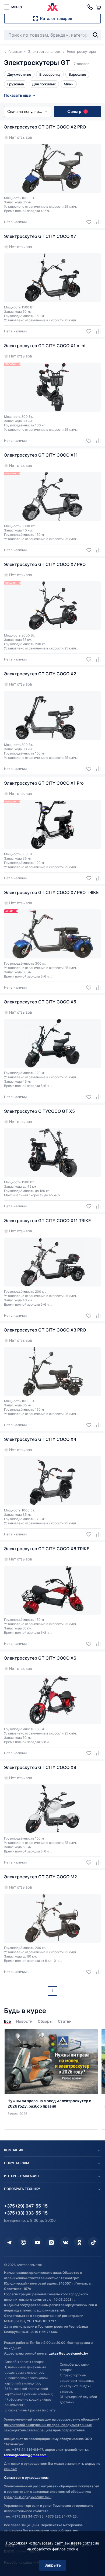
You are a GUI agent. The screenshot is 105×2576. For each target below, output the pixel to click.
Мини (69, 84)
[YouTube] (37, 2243)
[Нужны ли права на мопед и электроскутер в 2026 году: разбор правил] (51, 2079)
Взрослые (77, 74)
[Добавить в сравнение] (96, 222)
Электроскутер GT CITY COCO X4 (40, 1439)
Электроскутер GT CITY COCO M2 (41, 1877)
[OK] (79, 2243)
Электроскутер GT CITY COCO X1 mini (45, 346)
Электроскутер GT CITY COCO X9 (40, 1767)
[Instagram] (51, 2243)
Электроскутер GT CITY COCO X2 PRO (45, 127)
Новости (24, 2021)
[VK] (65, 2243)
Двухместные (19, 74)
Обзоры (45, 2021)
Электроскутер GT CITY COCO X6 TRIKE (47, 1549)
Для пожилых (44, 84)
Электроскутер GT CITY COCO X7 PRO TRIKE (51, 892)
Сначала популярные (27, 111)
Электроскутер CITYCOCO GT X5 (39, 1111)
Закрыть (53, 2565)
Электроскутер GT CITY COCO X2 (40, 674)
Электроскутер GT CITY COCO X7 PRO (45, 564)
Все (7, 2021)
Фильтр (77, 111)
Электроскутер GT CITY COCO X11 (41, 455)
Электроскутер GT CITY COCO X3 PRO (45, 1330)
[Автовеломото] (52, 7)
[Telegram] (9, 2243)
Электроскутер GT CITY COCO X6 (40, 1658)
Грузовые (16, 84)
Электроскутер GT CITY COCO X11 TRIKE (48, 1221)
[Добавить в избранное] (87, 222)
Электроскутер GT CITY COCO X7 (40, 236)
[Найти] (96, 35)
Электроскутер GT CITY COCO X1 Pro (44, 783)
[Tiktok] (93, 2243)
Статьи (65, 2021)
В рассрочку (50, 74)
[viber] (23, 2243)
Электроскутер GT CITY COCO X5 (40, 1002)
